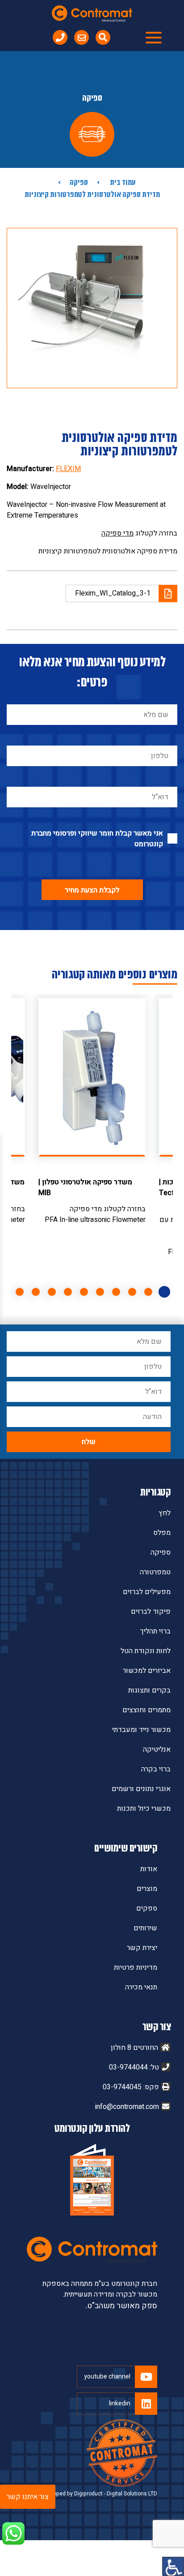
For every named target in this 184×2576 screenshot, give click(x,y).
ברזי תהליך (155, 1631)
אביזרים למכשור (147, 1671)
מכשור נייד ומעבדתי (141, 1730)
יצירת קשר (142, 1948)
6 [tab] (84, 1292)
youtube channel (107, 2377)
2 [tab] (148, 1292)
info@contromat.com (127, 2107)
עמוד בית (122, 183)
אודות (149, 1869)
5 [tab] (100, 1292)
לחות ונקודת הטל (146, 1651)
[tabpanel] (92, 1112)
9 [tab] (36, 1292)
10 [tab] (20, 1292)
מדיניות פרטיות (136, 1967)
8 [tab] (52, 1292)
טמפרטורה (155, 1572)
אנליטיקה (157, 1749)
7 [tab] (68, 1292)
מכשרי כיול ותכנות (144, 1809)
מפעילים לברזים (147, 1592)
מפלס (162, 1533)
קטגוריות (155, 1493)
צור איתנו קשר (28, 2497)
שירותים (145, 1928)
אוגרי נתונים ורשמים (141, 1789)
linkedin (120, 2403)
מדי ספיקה (117, 533)
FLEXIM (68, 469)
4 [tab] (116, 1292)
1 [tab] (164, 1292)
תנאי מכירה (141, 1987)
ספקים (147, 1908)
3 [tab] (132, 1292)
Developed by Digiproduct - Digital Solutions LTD (98, 2494)
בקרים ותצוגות (149, 1690)
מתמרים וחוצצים (146, 1710)
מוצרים (147, 1889)
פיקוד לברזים (151, 1612)
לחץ (165, 1513)
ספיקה (79, 183)
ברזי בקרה (156, 1769)
